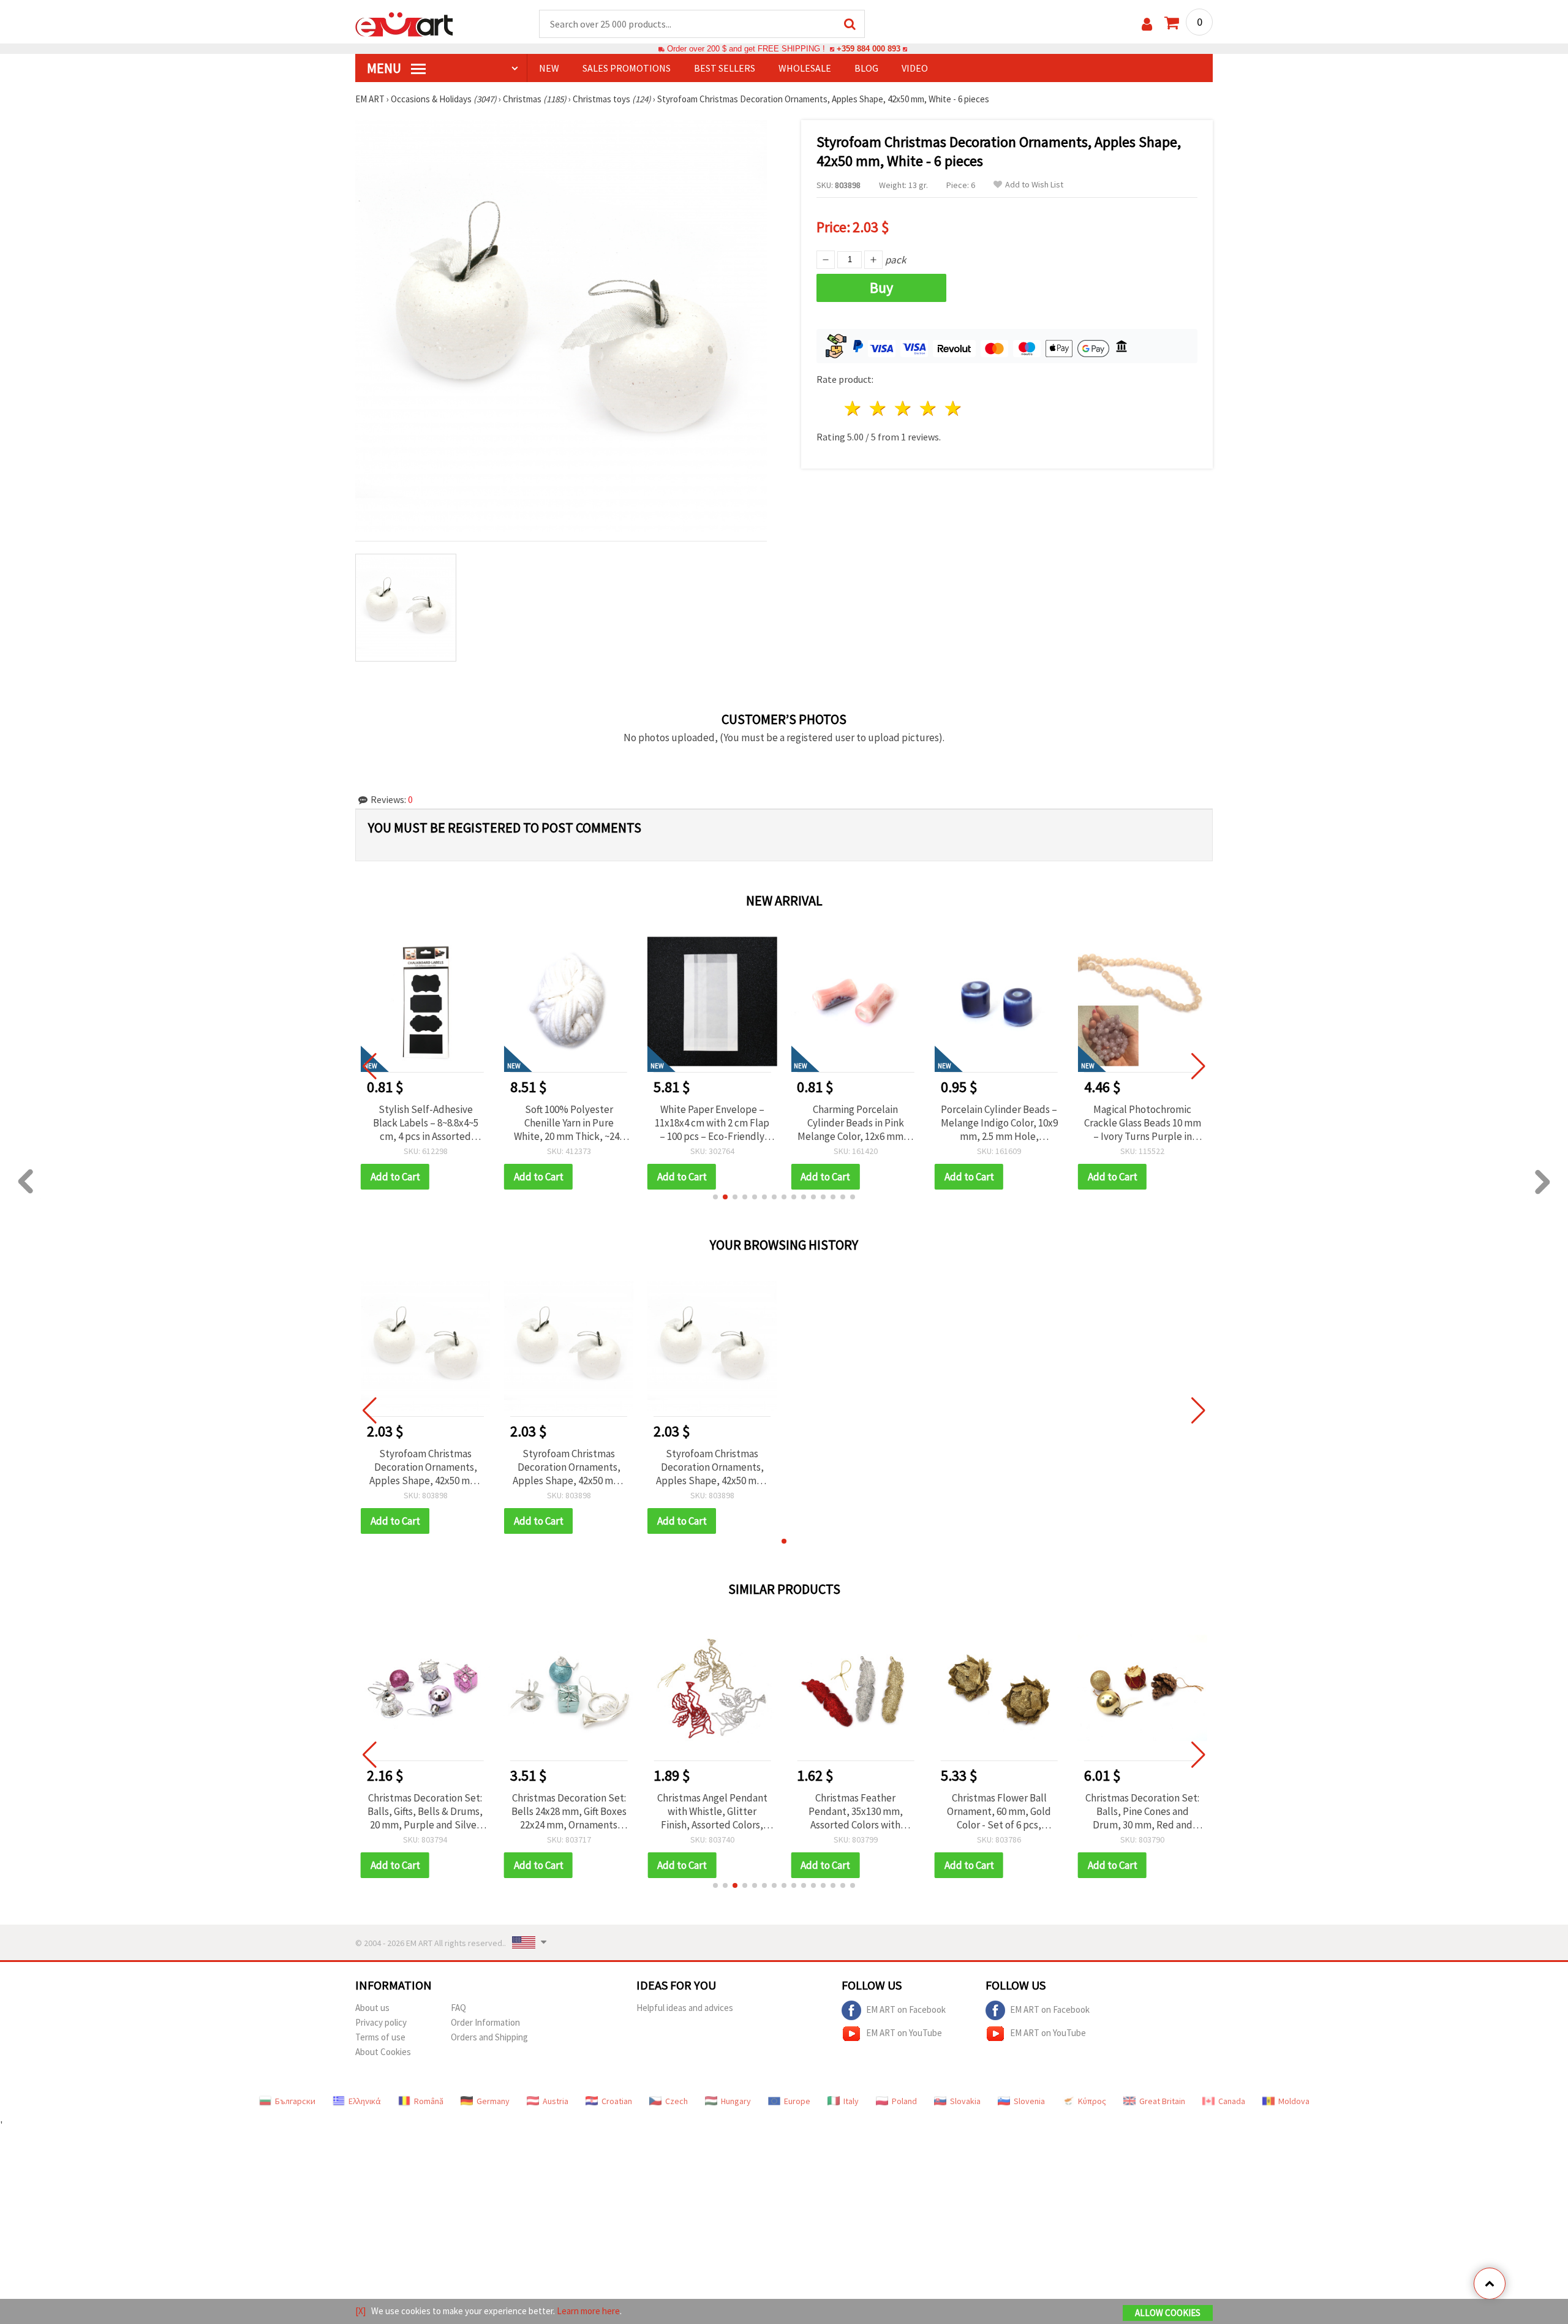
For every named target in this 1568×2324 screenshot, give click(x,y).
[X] (360, 2311)
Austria (556, 2101)
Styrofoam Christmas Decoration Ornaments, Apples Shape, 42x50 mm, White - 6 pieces (425, 1467)
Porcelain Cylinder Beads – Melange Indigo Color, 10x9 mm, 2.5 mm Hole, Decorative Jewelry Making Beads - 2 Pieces (855, 1123)
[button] (715, 1197)
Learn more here (588, 2311)
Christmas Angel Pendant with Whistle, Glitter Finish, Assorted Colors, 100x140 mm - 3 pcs (712, 1811)
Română (429, 2101)
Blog (866, 68)
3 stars (904, 408)
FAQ (458, 2008)
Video (915, 68)
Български (295, 2101)
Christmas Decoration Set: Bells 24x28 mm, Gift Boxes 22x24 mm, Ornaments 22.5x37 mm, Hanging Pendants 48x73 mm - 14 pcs (569, 1811)
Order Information (485, 2022)
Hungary (736, 2101)
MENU (385, 68)
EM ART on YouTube (904, 2032)
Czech (677, 2101)
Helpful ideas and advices (685, 2008)
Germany (493, 2101)
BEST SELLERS (725, 68)
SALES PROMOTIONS (627, 68)
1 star (854, 408)
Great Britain (1162, 2101)
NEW (549, 68)
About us (372, 2008)
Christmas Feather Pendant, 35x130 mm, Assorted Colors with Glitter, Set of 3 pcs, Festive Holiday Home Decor (855, 1811)
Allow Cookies (1168, 2313)
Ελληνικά (365, 2101)
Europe (797, 2101)
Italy (851, 2101)
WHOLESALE (805, 68)
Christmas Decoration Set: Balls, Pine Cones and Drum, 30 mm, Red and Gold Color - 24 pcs (1142, 1811)
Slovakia (965, 2101)
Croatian (617, 2101)
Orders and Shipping (489, 2037)
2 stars (879, 408)
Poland (904, 2101)
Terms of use (380, 2037)
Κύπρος (1092, 2101)
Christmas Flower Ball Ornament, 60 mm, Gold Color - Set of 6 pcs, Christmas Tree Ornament (999, 1811)
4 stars (928, 408)
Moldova (1294, 2101)
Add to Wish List (1034, 185)
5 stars (953, 408)
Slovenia (1029, 2101)
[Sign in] (1147, 24)
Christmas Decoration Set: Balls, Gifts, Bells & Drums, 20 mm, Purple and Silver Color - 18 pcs (425, 1811)
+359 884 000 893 (869, 49)
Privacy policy (381, 2022)
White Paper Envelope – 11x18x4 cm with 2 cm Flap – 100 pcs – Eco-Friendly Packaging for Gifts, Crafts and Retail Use (569, 1123)
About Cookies (383, 2052)
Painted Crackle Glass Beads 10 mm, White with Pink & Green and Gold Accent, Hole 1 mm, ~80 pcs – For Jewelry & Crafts (1142, 1123)
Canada (1232, 2101)
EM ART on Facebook (906, 2009)
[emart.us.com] (404, 23)
